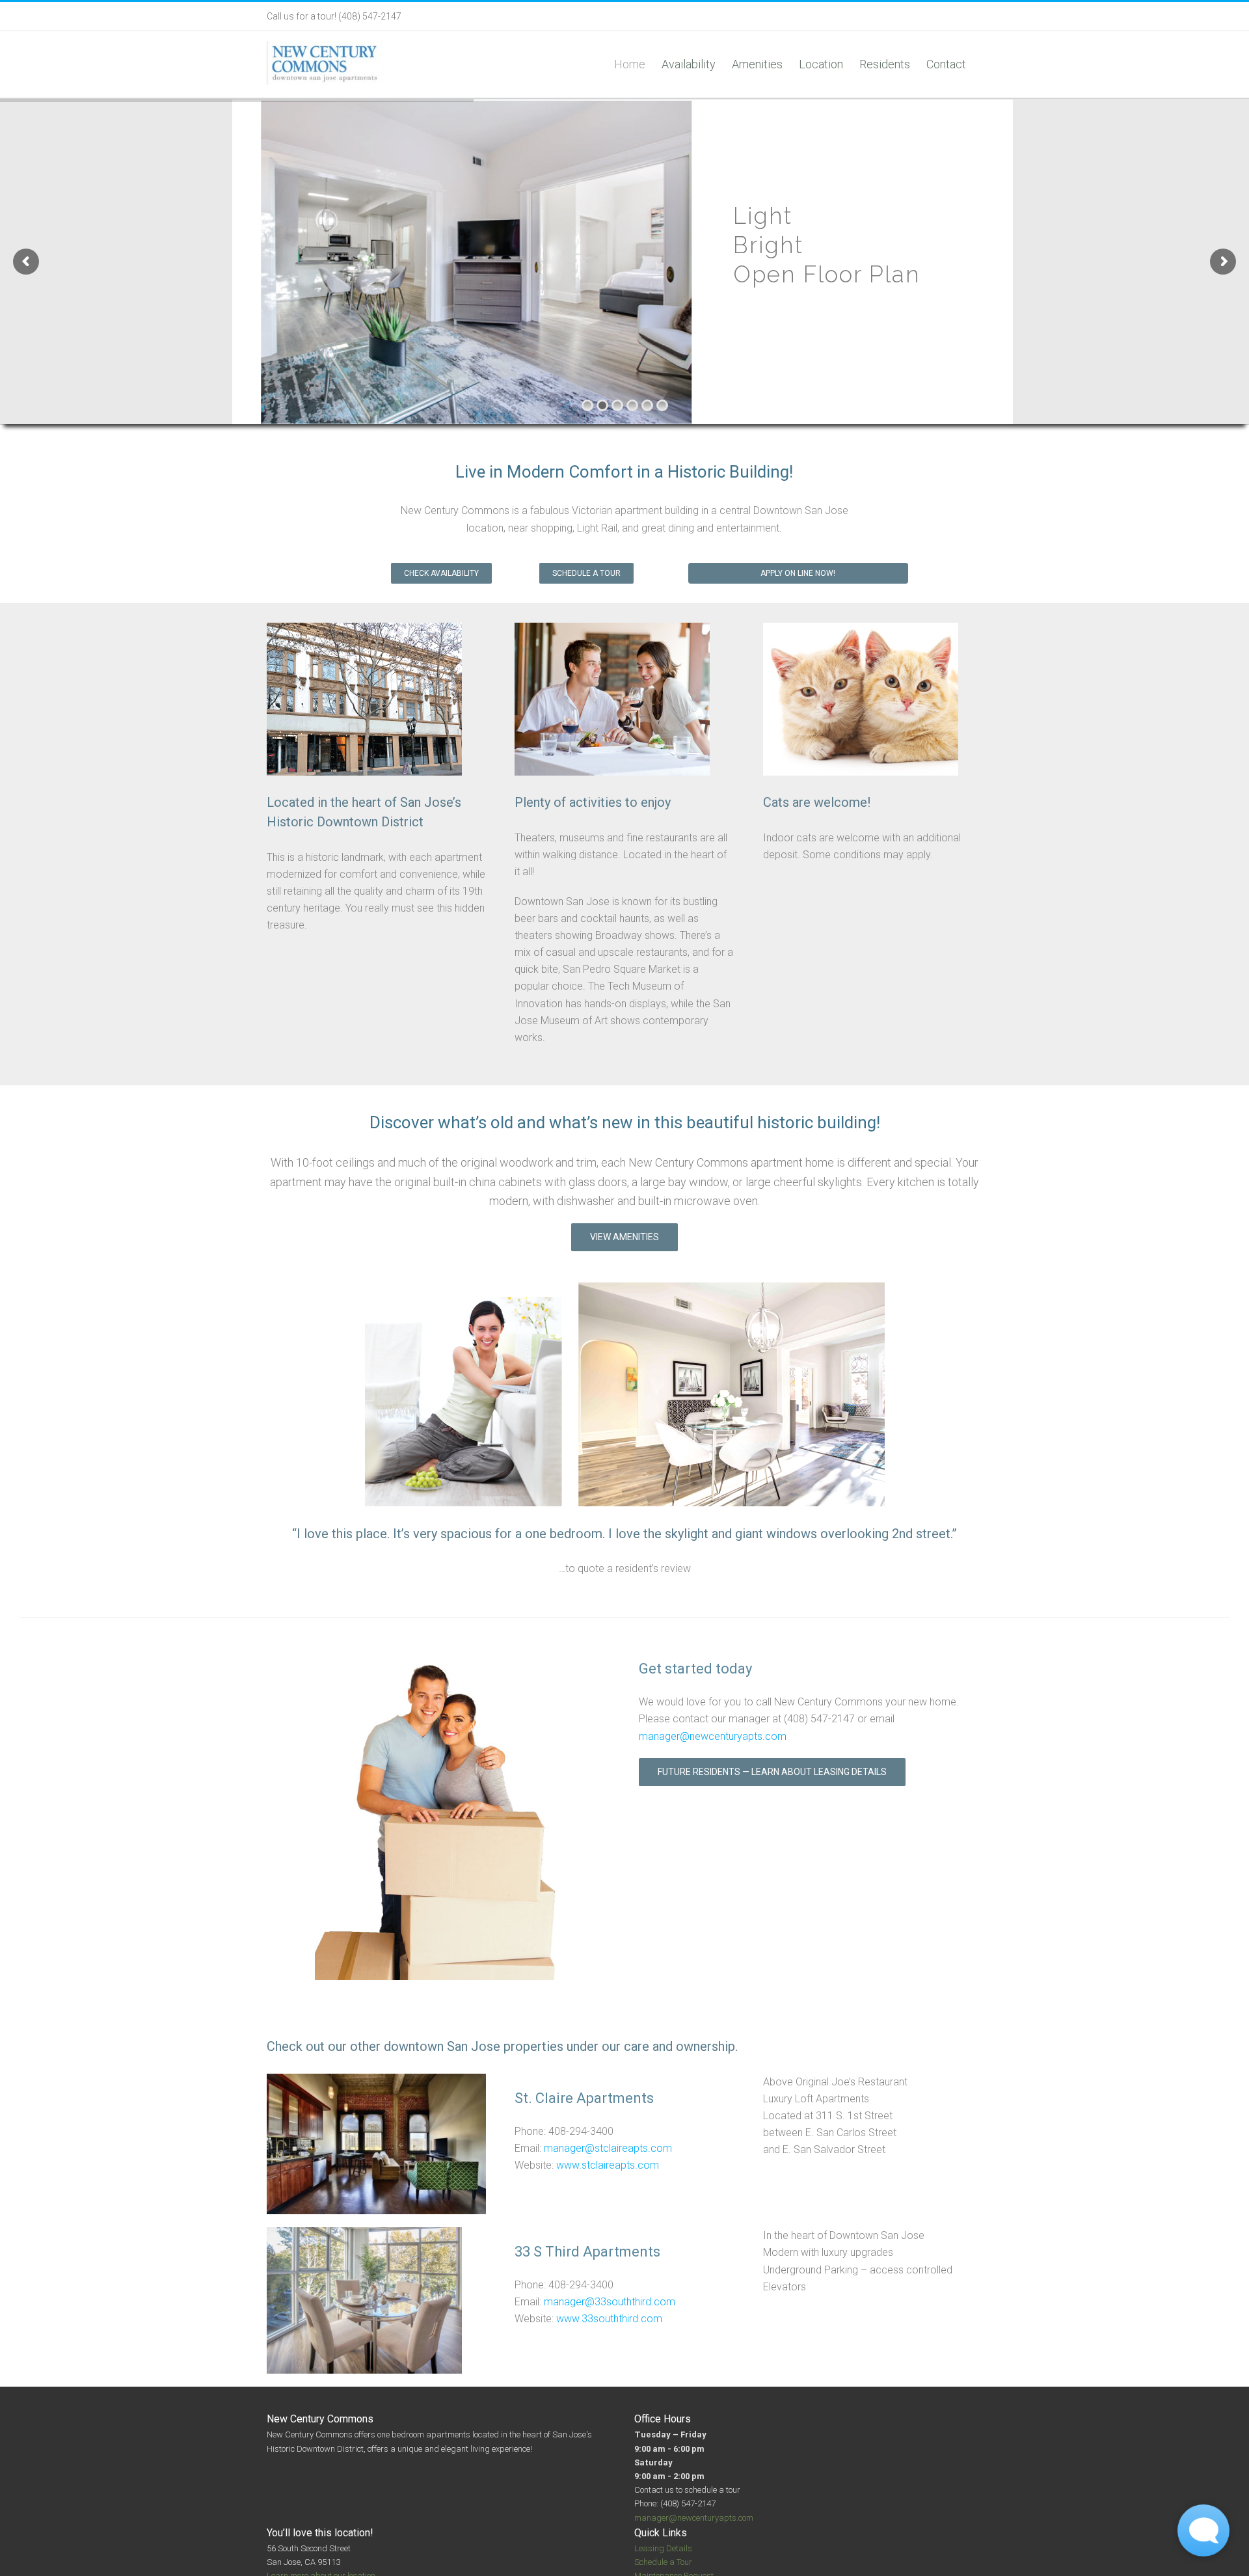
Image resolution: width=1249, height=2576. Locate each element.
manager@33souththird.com (610, 2302)
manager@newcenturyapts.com (713, 1736)
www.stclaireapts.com (608, 2165)
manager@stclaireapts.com (608, 2148)
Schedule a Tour (663, 2562)
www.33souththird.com (609, 2319)
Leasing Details (663, 2548)
